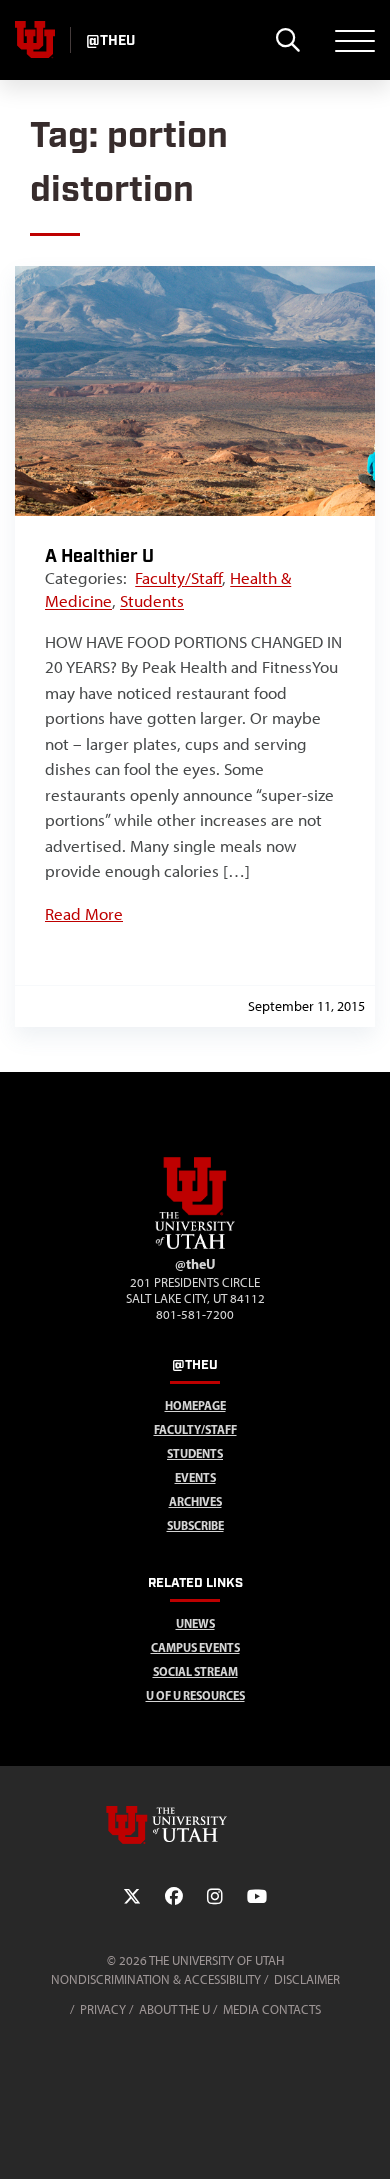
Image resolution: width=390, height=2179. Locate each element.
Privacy (103, 2009)
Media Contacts (272, 2009)
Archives (195, 1501)
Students (152, 601)
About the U (174, 2009)
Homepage (195, 1405)
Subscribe (195, 1525)
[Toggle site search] (287, 40)
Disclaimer (307, 1979)
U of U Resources (195, 1695)
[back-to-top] (366, 2139)
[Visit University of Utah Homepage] (35, 40)
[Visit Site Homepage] (195, 1245)
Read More (84, 914)
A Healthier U (99, 556)
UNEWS (195, 1623)
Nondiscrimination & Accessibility (156, 1979)
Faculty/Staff (178, 578)
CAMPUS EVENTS (195, 1647)
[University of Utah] (195, 1825)
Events (195, 1477)
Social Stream (195, 1671)
